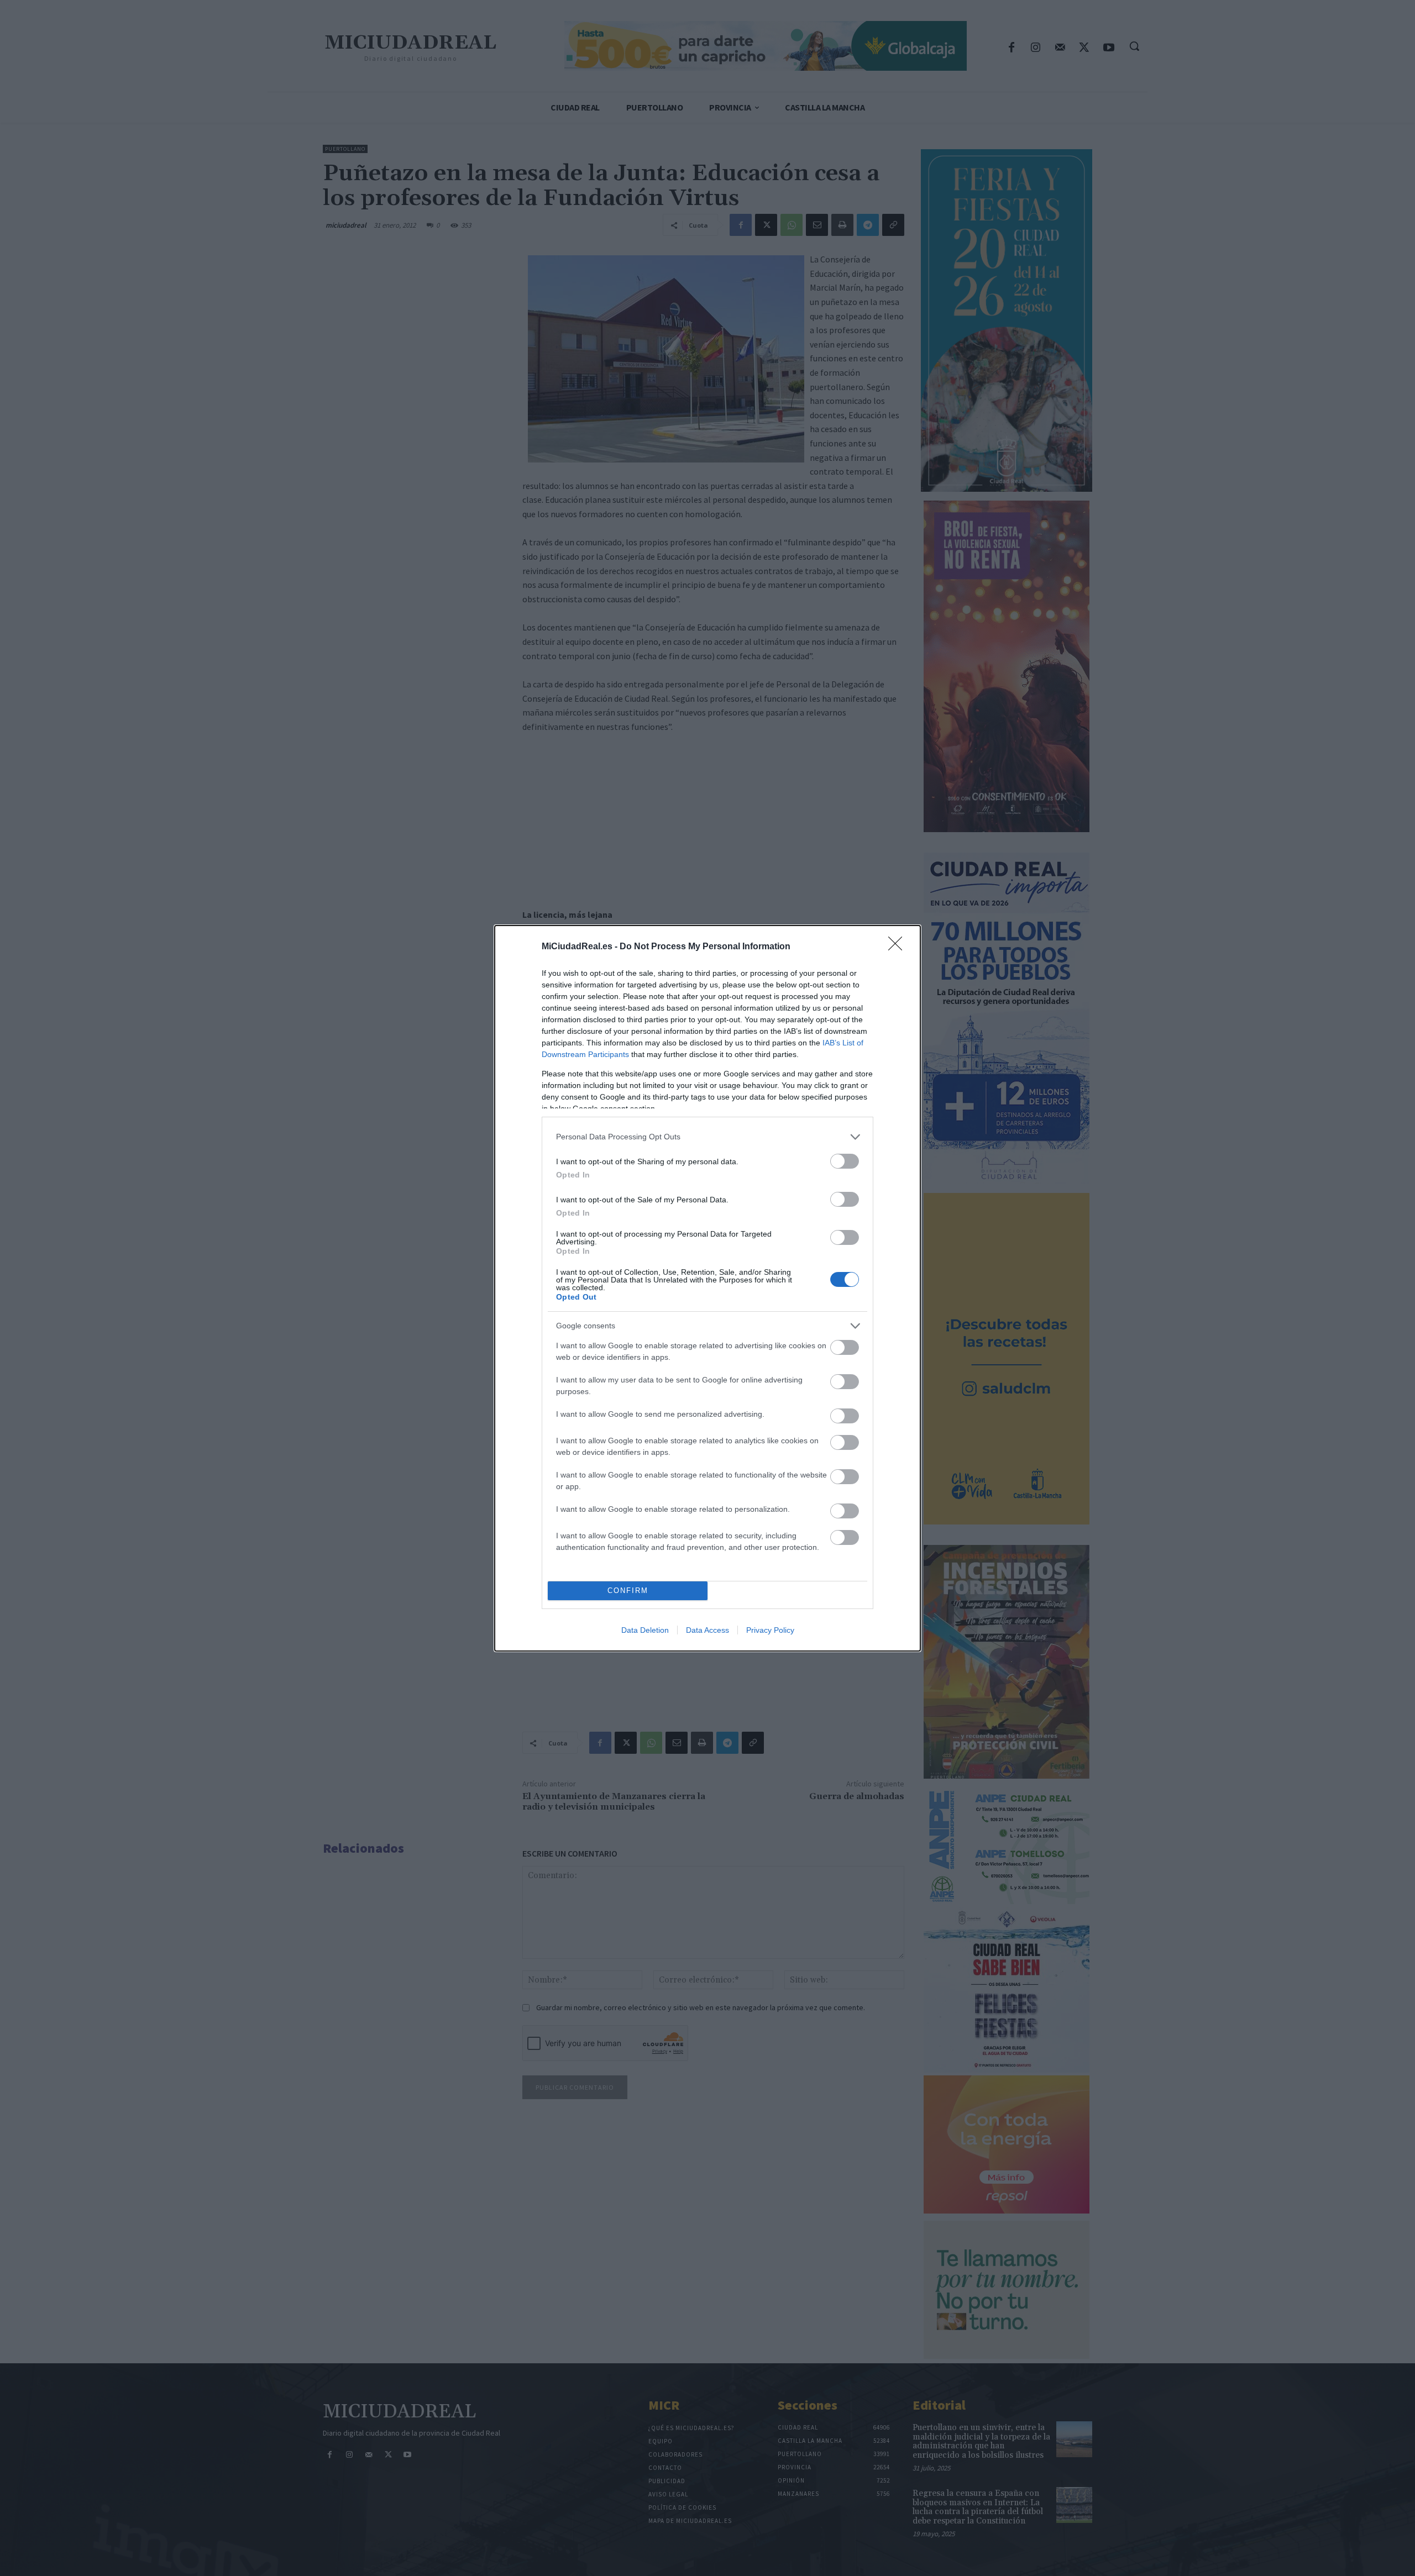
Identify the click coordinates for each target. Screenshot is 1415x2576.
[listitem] (707, 1137)
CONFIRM (628, 1591)
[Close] (899, 947)
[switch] (845, 1161)
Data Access (707, 1630)
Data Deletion (645, 1630)
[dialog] (707, 1288)
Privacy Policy (770, 1630)
